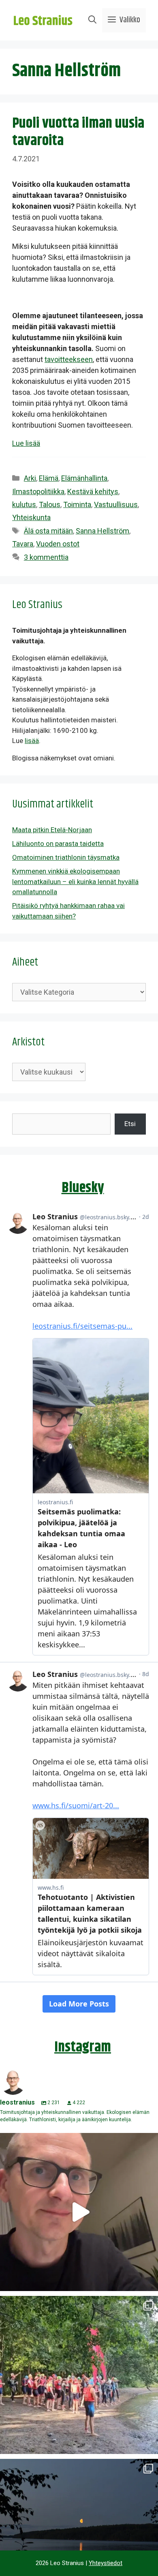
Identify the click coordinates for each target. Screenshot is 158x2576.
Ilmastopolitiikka (38, 491)
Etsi (130, 1124)
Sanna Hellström (102, 531)
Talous (50, 504)
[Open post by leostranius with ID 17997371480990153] (79, 2212)
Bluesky (83, 1188)
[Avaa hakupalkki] (92, 20)
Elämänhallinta (84, 478)
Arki (30, 478)
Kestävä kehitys (93, 491)
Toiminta (77, 504)
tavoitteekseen (69, 359)
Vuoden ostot (58, 544)
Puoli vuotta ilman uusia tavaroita (78, 132)
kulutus (24, 504)
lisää (32, 741)
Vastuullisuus (116, 504)
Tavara (23, 544)
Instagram (83, 2047)
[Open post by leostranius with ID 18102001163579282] (79, 2375)
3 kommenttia (46, 557)
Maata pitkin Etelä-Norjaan (52, 830)
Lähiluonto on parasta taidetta (58, 844)
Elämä (49, 478)
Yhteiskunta (31, 517)
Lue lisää (26, 443)
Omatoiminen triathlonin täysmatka (66, 857)
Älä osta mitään (48, 531)
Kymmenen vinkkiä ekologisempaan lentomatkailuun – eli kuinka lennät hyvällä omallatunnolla (75, 881)
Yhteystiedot (106, 2563)
